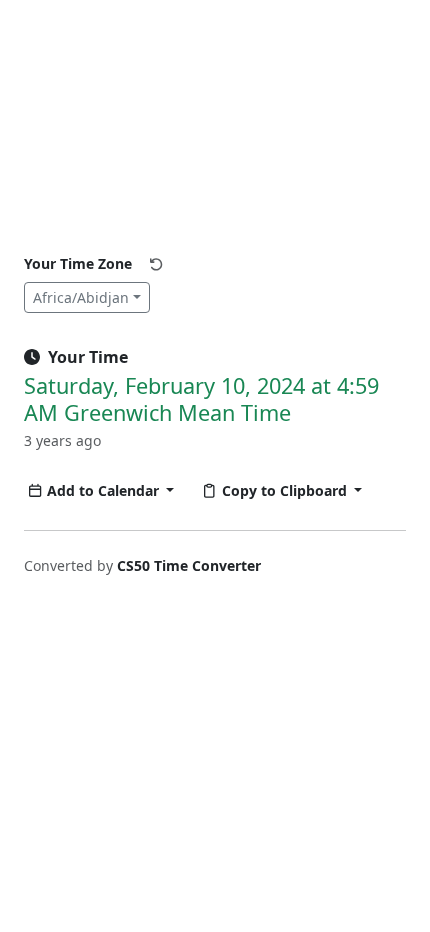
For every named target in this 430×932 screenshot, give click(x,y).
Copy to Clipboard (286, 490)
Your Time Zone (78, 263)
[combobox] (87, 297)
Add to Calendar (105, 490)
